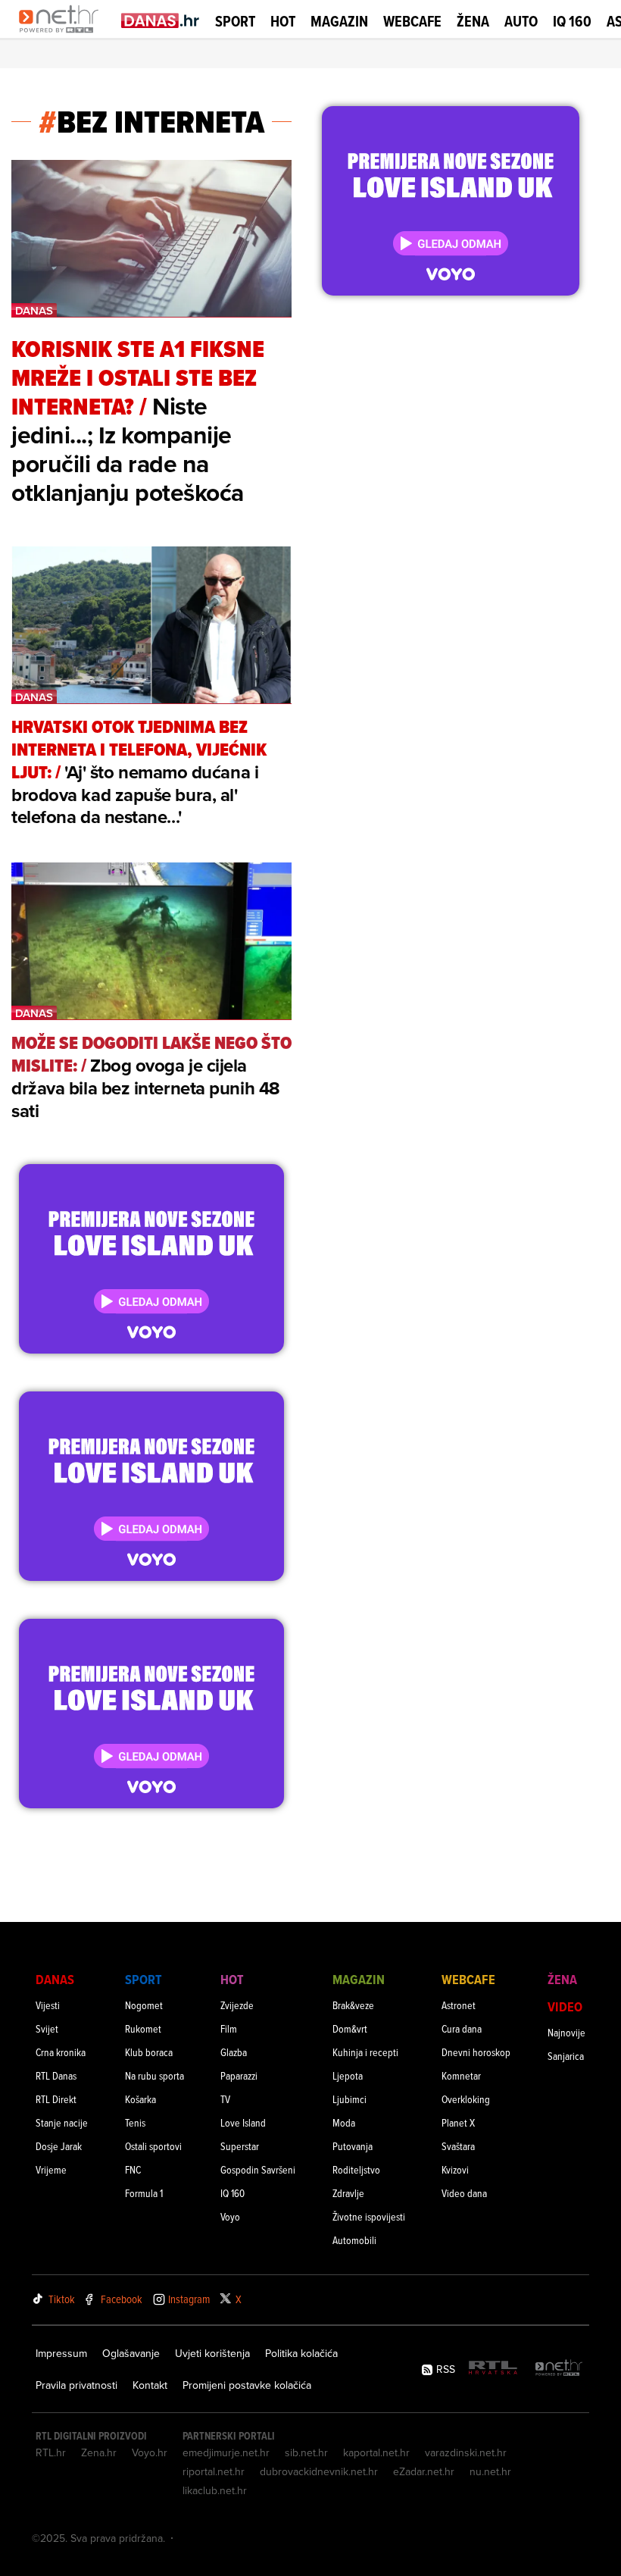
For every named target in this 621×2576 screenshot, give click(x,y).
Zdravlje (348, 2193)
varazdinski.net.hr (466, 2452)
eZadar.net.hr (424, 2471)
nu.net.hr (490, 2471)
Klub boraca (149, 2052)
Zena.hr (99, 2452)
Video (565, 2006)
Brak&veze (353, 2005)
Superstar (240, 2146)
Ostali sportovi (153, 2146)
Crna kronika (61, 2052)
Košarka (140, 2099)
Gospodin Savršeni (258, 2169)
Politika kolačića (301, 2353)
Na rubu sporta (154, 2075)
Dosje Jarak (59, 2146)
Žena (473, 21)
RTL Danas (56, 2075)
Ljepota (348, 2075)
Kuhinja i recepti (365, 2052)
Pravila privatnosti (76, 2385)
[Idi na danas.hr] (161, 20)
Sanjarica (566, 2056)
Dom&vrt (350, 2028)
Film (229, 2028)
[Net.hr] (559, 2369)
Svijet (47, 2028)
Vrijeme (51, 2169)
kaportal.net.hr (376, 2452)
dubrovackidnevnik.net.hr (319, 2471)
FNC (133, 2169)
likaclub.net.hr (215, 2490)
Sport (235, 21)
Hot (283, 21)
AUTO (521, 22)
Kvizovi (455, 2169)
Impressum (61, 2353)
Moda (344, 2122)
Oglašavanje (131, 2353)
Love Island (243, 2122)
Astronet (459, 2005)
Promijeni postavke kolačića (247, 2385)
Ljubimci (350, 2099)
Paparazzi (239, 2075)
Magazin (339, 21)
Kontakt (150, 2385)
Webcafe (412, 21)
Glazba (234, 2052)
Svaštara (458, 2146)
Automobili (354, 2240)
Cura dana (462, 2028)
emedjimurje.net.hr (226, 2452)
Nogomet (144, 2005)
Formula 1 (144, 2193)
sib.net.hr (306, 2452)
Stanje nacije (62, 2122)
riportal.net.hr (214, 2471)
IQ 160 (572, 22)
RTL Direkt (56, 2099)
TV (225, 2099)
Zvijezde (237, 2005)
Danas (55, 1979)
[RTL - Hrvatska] (493, 2369)
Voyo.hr (150, 2452)
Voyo (230, 2216)
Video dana (464, 2193)
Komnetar (461, 2075)
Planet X (458, 2122)
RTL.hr (51, 2452)
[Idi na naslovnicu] (62, 35)
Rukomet (143, 2028)
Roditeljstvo (356, 2169)
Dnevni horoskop (476, 2052)
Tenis (135, 2122)
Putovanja (353, 2146)
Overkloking (466, 2099)
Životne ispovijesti (369, 2216)
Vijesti (48, 2005)
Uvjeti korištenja (212, 2353)
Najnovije (566, 2032)
